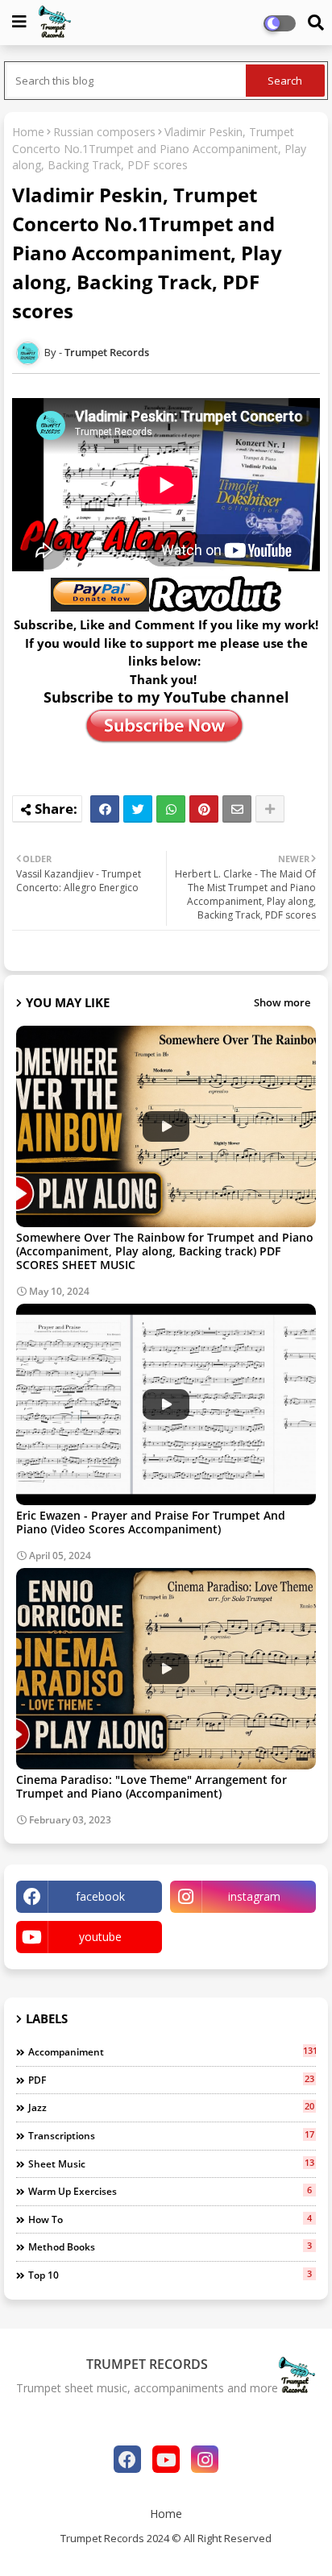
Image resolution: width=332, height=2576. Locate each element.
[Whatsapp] (171, 809)
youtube (100, 1937)
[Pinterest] (204, 809)
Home (28, 132)
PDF (171, 2080)
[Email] (237, 809)
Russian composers (104, 132)
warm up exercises (170, 2191)
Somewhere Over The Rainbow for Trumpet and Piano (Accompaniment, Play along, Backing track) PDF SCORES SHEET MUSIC (165, 1251)
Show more (282, 1002)
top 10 (170, 2275)
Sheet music (171, 2163)
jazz (171, 2107)
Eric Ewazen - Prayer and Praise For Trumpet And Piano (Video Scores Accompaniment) (151, 1522)
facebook (100, 1896)
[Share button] (270, 809)
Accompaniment (172, 2051)
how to (170, 2219)
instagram (254, 1896)
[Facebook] (105, 809)
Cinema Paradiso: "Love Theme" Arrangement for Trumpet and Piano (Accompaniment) (151, 1786)
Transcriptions (171, 2135)
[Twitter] (138, 809)
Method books (170, 2246)
